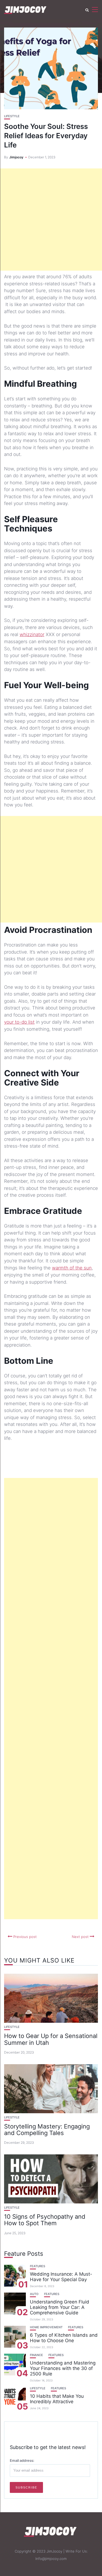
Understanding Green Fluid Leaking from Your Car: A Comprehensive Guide (60, 2307)
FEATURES (38, 2266)
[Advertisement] (51, 220)
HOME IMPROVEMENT (46, 2327)
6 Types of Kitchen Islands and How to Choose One (64, 2338)
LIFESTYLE (12, 116)
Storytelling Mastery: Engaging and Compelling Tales (47, 2130)
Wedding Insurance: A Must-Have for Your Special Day (61, 2277)
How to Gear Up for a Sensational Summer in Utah (51, 2039)
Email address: (22, 2460)
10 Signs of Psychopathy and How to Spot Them (45, 2220)
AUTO (34, 2294)
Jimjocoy (16, 157)
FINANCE (36, 2355)
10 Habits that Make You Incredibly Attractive (57, 2399)
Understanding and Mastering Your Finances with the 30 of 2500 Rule (63, 2368)
